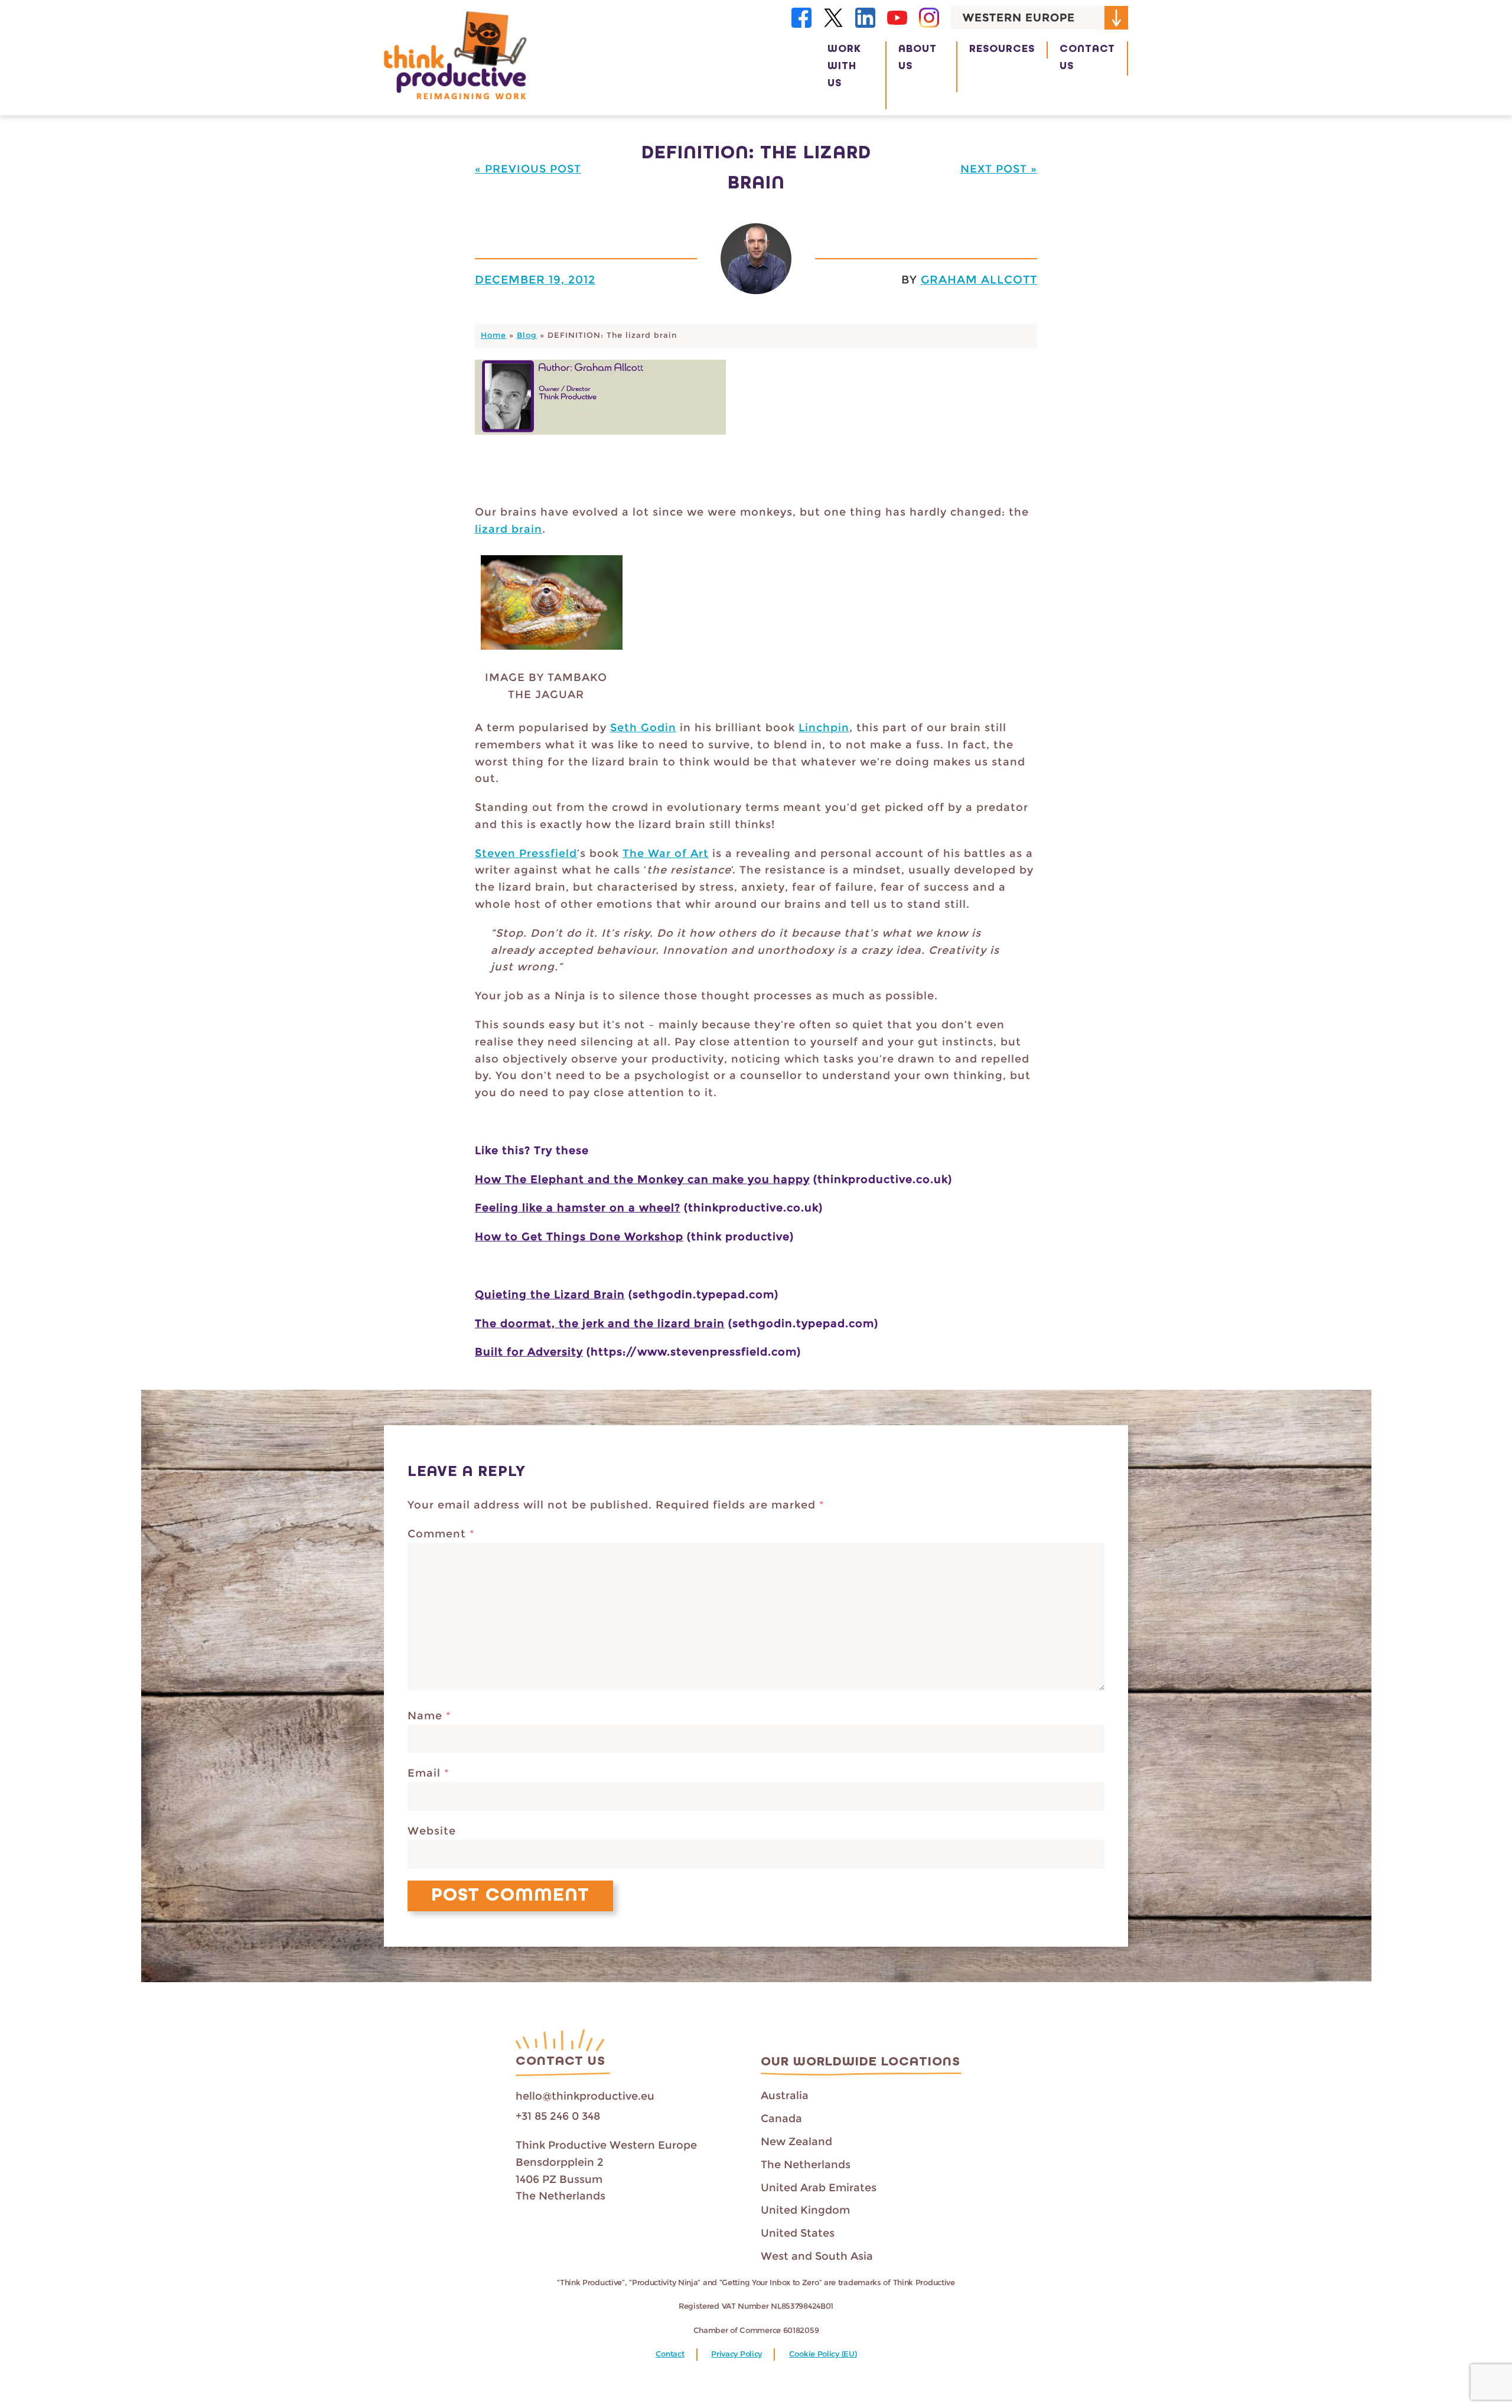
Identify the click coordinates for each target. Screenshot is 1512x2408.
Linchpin (824, 728)
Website (432, 1831)
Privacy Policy (737, 2354)
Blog (527, 335)
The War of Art (666, 853)
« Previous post (528, 169)
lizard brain (509, 529)
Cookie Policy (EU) (823, 2354)
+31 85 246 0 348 (558, 2116)
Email (428, 1773)
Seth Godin (643, 728)
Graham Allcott (979, 279)
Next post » (999, 169)
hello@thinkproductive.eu (585, 2096)
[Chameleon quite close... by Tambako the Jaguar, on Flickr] (552, 652)
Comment (441, 1534)
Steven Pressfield (526, 853)
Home (493, 335)
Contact (670, 2354)
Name (429, 1716)
